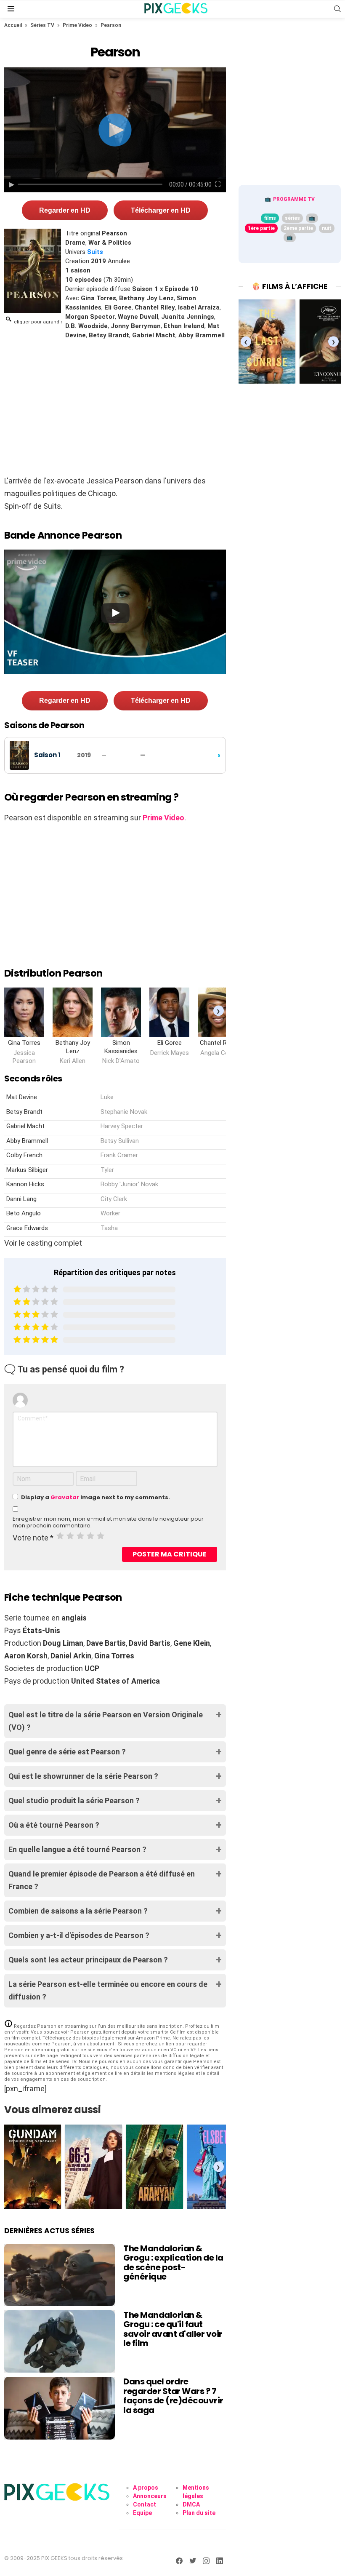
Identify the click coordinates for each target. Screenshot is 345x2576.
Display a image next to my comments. (96, 1497)
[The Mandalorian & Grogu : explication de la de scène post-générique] (60, 2275)
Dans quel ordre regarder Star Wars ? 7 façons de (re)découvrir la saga (173, 2396)
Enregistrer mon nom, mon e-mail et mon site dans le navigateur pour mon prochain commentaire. (108, 1522)
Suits (95, 252)
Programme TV (294, 199)
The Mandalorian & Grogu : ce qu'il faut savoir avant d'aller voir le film (173, 2329)
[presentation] (219, 1010)
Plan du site (199, 2513)
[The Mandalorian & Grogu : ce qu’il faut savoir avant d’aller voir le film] (60, 2341)
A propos (146, 2488)
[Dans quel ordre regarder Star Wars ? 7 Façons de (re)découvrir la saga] (60, 2408)
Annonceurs (150, 2496)
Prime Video (77, 25)
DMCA (191, 2504)
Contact (145, 2504)
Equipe (142, 2513)
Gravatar (65, 1497)
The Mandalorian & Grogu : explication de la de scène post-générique (173, 2263)
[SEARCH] (337, 9)
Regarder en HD (65, 210)
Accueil (13, 25)
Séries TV (42, 25)
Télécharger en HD (161, 210)
